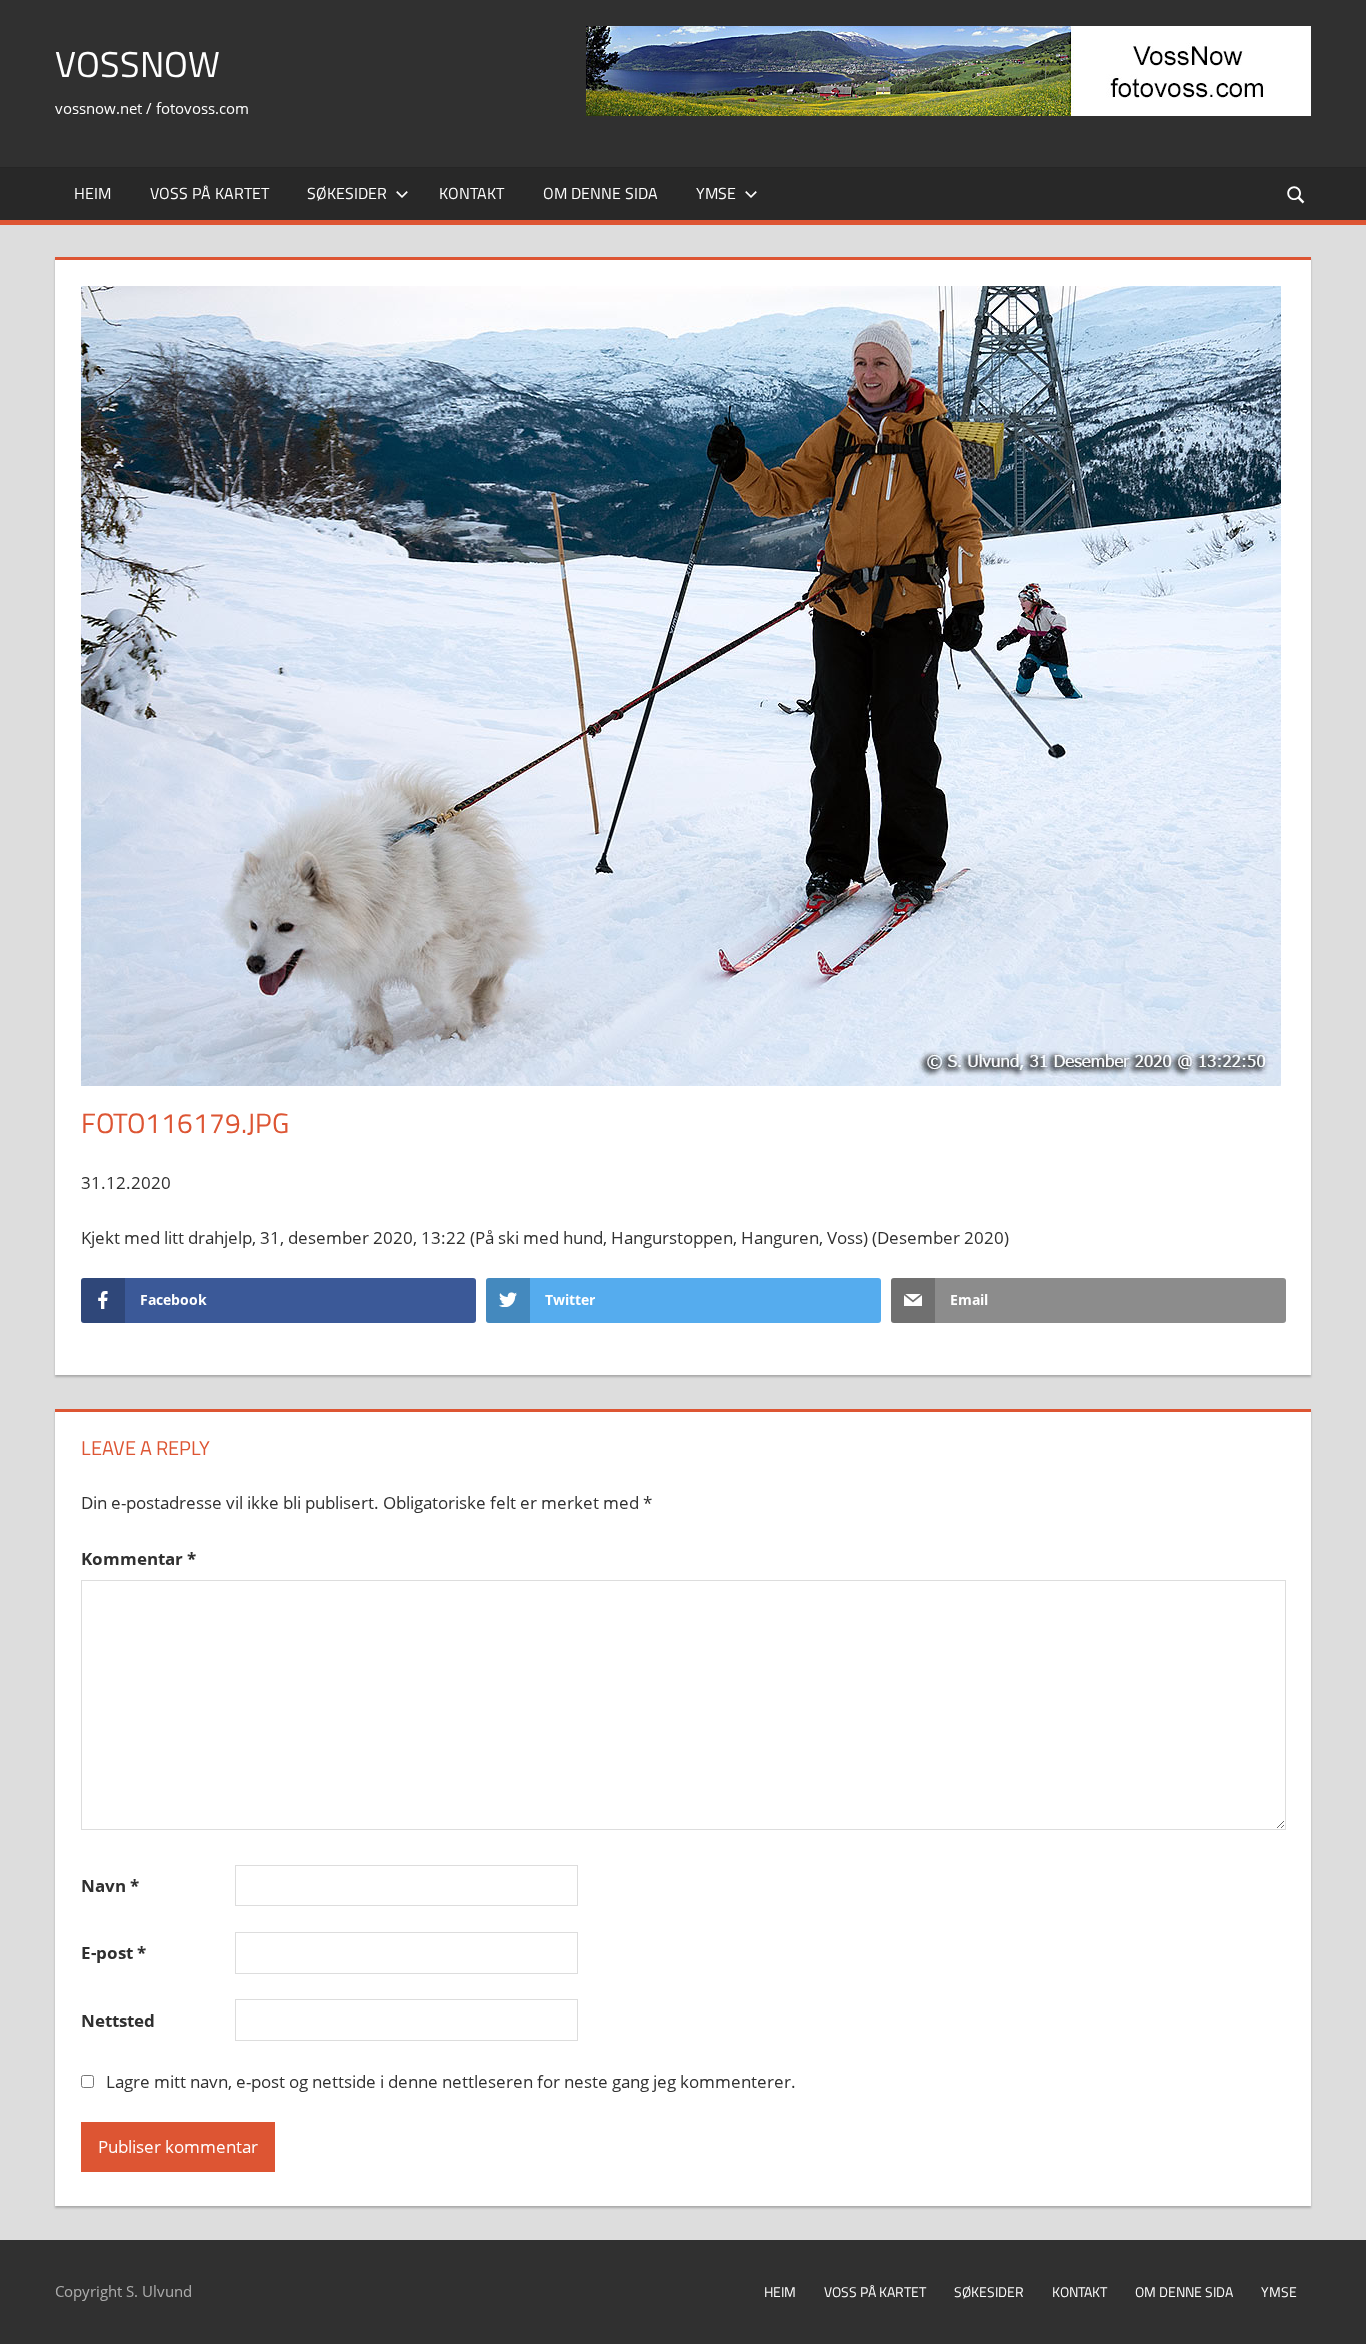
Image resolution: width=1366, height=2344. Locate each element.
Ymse (716, 193)
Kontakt (471, 193)
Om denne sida (600, 193)
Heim (92, 193)
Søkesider (347, 193)
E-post (113, 1952)
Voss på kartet (209, 193)
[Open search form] (1297, 193)
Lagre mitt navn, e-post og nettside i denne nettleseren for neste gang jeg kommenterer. (451, 2081)
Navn (110, 1885)
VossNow (137, 63)
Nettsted (118, 2020)
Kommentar (138, 1558)
